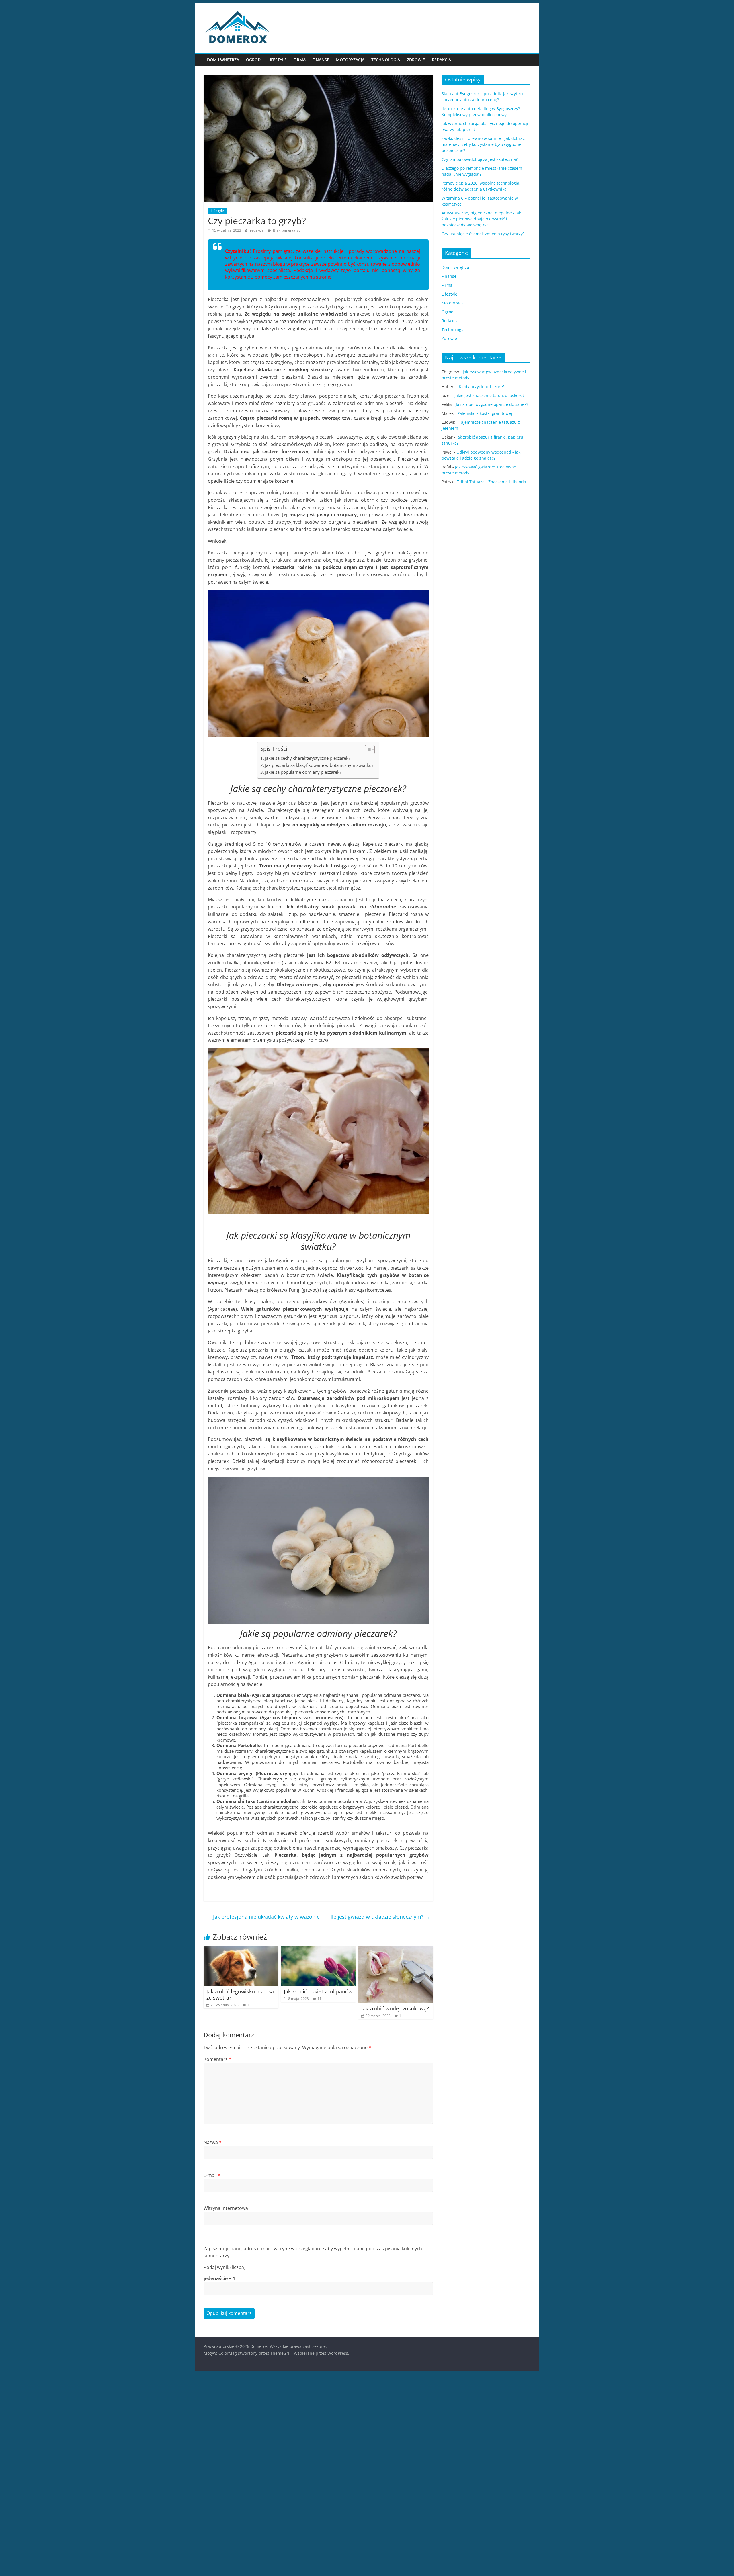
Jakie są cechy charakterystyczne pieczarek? (308, 758)
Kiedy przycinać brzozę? (482, 387)
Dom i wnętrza (223, 60)
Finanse (321, 60)
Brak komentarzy (286, 230)
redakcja (257, 230)
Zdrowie (416, 60)
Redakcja (441, 60)
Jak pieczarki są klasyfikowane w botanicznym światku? (319, 765)
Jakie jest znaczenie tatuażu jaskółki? (489, 395)
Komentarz (217, 2059)
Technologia (386, 60)
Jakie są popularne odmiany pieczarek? (303, 772)
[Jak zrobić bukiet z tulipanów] (318, 1950)
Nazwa (213, 2142)
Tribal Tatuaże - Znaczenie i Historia (492, 482)
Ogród (253, 60)
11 (319, 1999)
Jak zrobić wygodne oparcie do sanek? (492, 404)
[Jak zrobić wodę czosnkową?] (396, 1950)
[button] (367, 750)
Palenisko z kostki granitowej (485, 413)
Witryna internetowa (226, 2208)
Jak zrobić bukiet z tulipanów (318, 1991)
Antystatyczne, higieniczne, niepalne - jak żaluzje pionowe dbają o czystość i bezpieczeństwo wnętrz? (481, 219)
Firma (300, 60)
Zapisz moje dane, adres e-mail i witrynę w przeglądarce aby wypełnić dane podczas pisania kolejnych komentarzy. (313, 2252)
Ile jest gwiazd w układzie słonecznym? (380, 1917)
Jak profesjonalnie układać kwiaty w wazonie (263, 1917)
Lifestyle (277, 60)
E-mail (212, 2175)
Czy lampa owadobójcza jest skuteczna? (480, 159)
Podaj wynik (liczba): (225, 2267)
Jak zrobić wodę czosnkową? (395, 2008)
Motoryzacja (350, 60)
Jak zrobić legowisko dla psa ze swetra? (240, 1995)
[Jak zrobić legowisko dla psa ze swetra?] (241, 1950)
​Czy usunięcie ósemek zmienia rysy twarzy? (483, 234)
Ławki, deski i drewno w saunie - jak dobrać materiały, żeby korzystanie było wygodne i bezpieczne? (483, 144)
